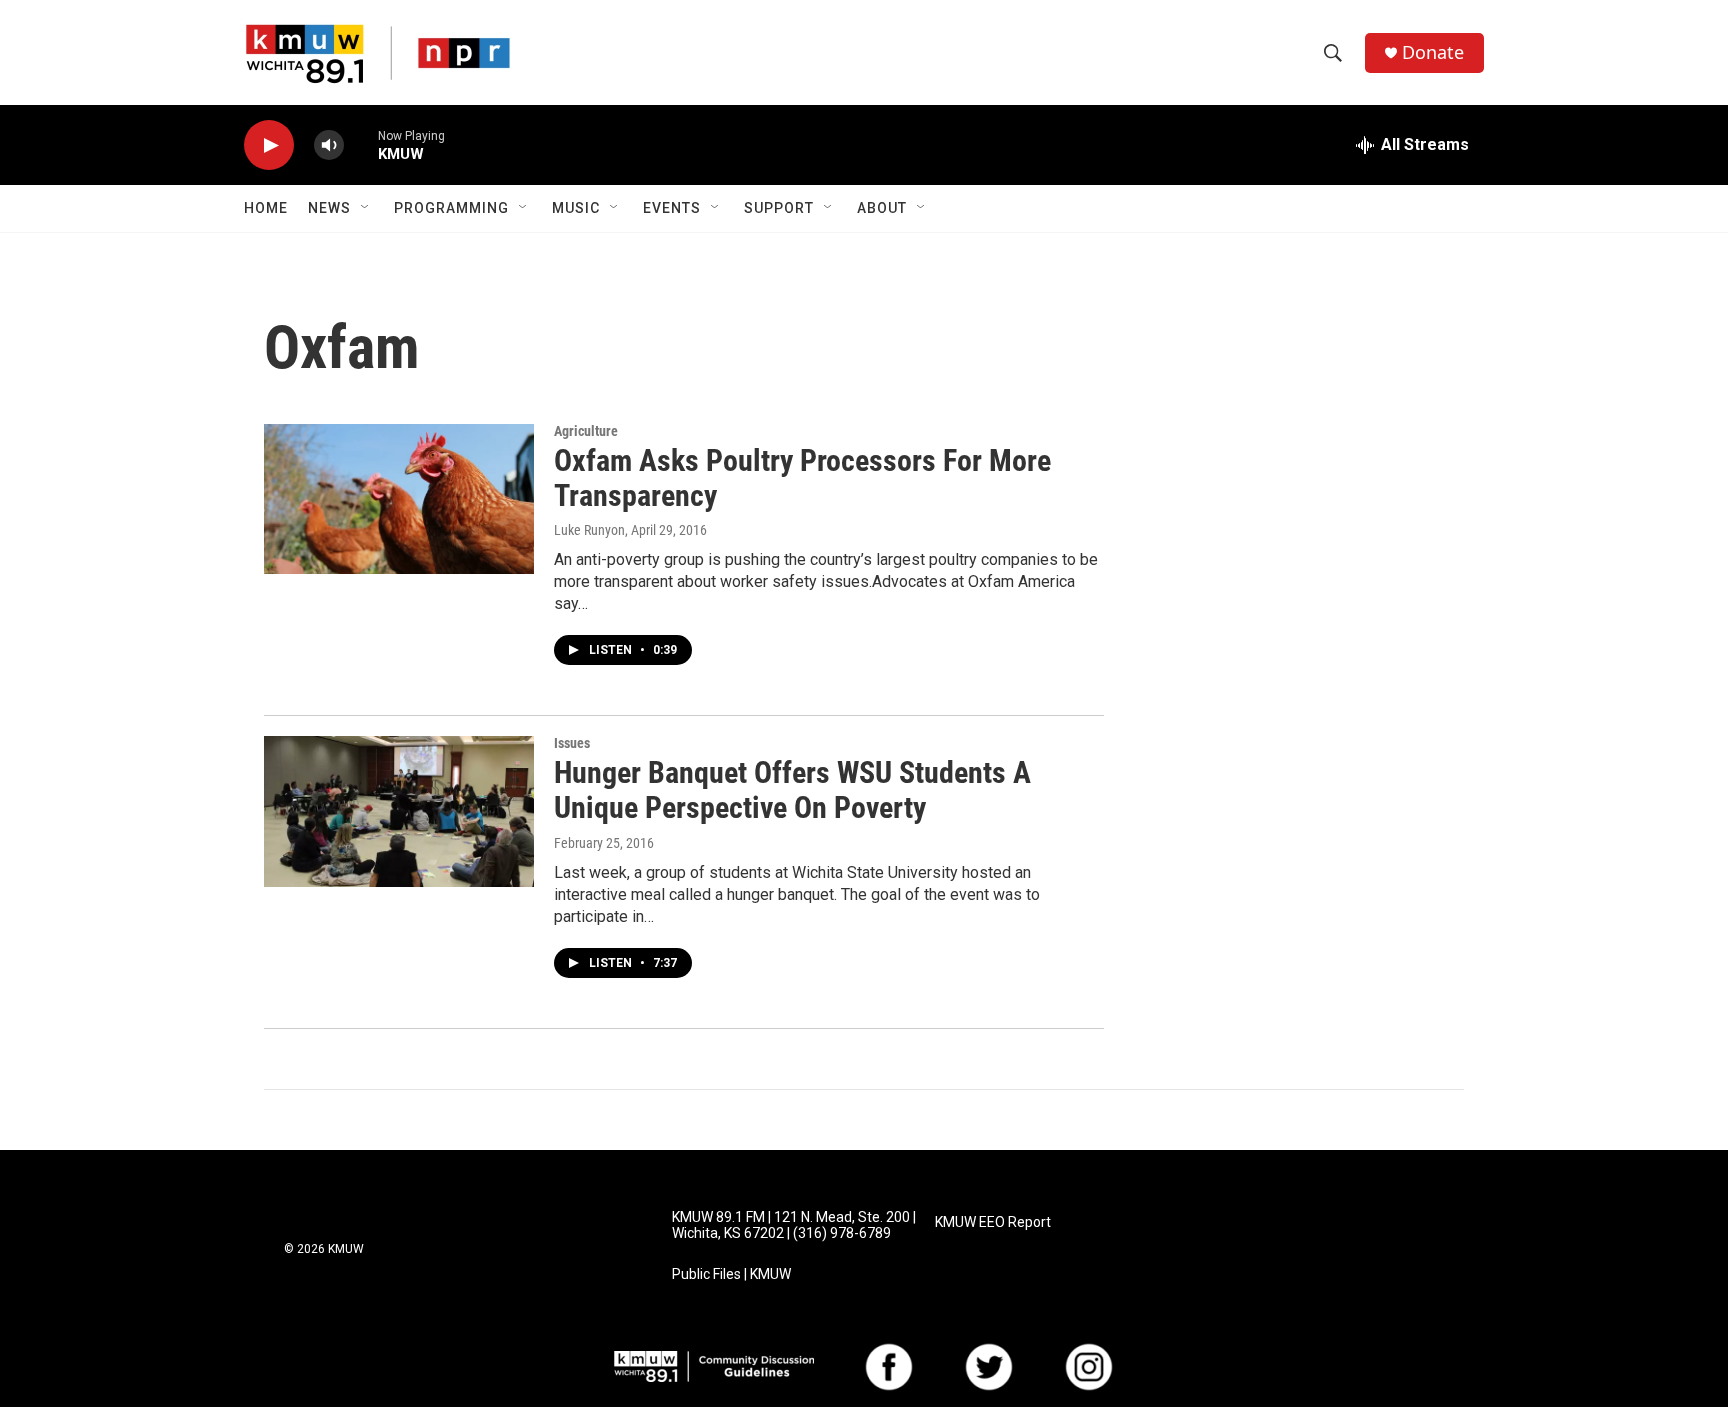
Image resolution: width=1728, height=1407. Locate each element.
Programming (451, 208)
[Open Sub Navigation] (366, 208)
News (329, 208)
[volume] (329, 145)
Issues (572, 743)
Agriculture (586, 431)
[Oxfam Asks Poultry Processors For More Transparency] (399, 499)
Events (672, 208)
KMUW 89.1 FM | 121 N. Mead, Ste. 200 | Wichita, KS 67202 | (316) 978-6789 (794, 1225)
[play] (269, 145)
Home (266, 208)
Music (576, 208)
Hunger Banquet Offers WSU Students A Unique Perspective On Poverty (792, 790)
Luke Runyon (589, 530)
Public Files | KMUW (731, 1274)
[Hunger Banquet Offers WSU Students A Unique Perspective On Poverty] (399, 811)
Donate (1433, 52)
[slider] (361, 144)
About (882, 208)
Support (779, 208)
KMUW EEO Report (993, 1222)
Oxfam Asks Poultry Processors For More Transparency (802, 478)
